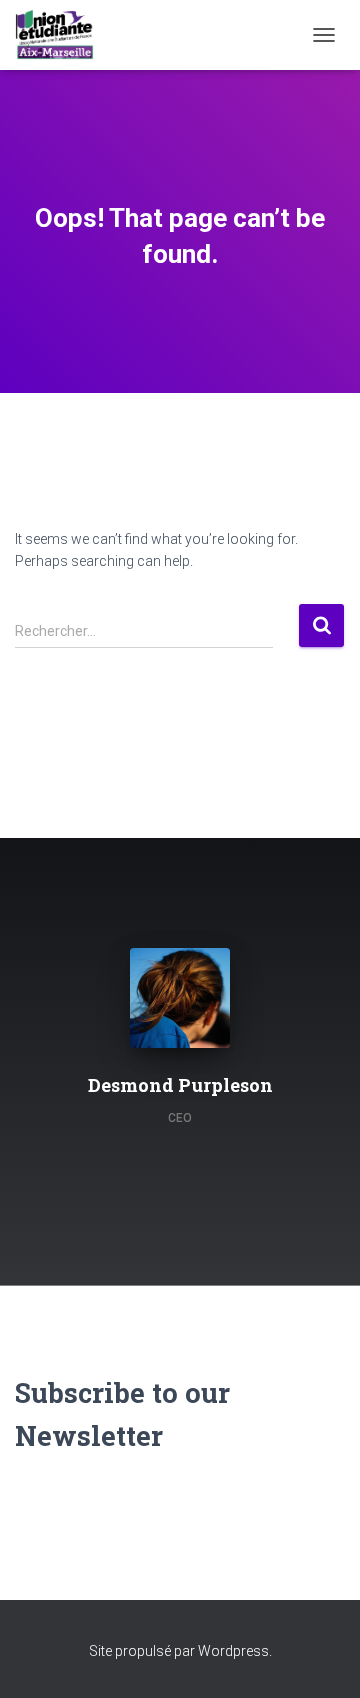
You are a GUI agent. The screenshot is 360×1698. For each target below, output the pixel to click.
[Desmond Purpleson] (145, 1150)
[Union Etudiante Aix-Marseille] (62, 35)
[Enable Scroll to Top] (320, 1658)
